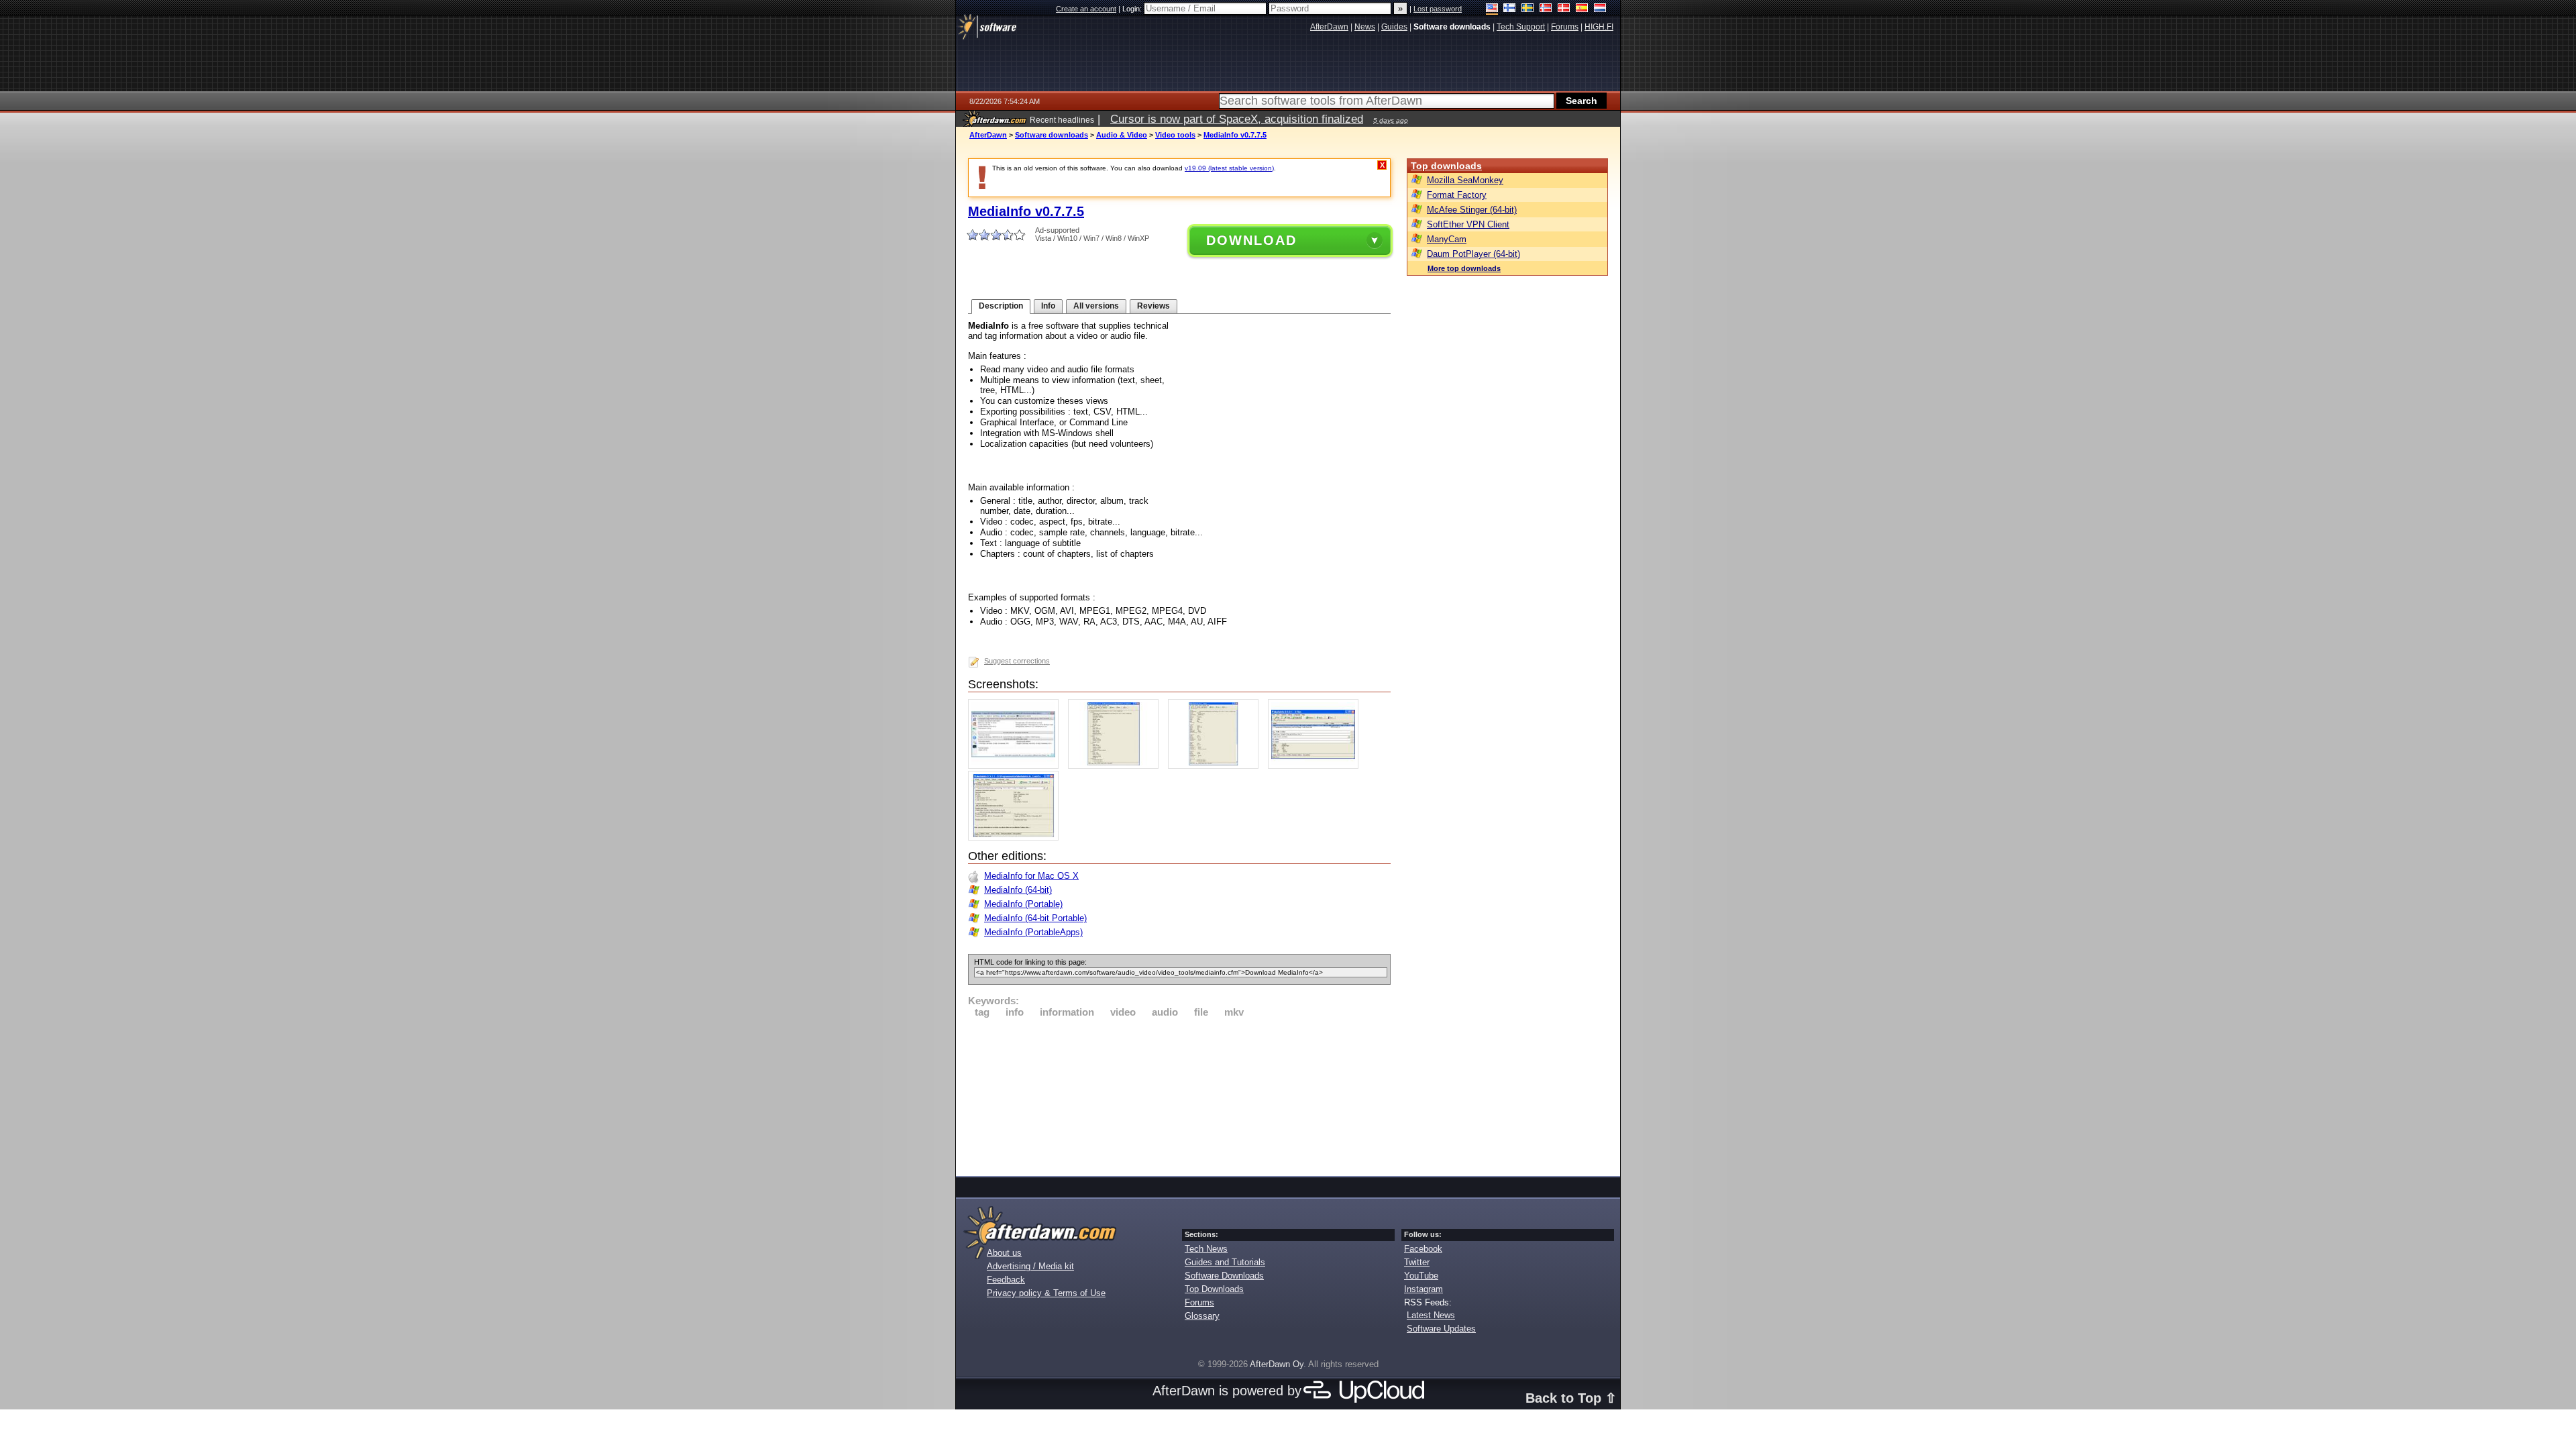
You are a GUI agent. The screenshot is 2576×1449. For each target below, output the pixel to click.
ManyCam (1447, 239)
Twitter (1417, 1262)
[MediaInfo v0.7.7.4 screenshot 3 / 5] (1217, 766)
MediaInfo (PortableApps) (1033, 932)
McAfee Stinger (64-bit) (1472, 210)
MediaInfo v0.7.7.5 (1235, 135)
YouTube (1421, 1276)
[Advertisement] (1179, 1095)
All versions (1096, 306)
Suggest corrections (1017, 661)
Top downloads (1446, 166)
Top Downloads (1214, 1289)
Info (1048, 306)
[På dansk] (1564, 9)
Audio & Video (1122, 135)
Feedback (1006, 1280)
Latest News (1431, 1315)
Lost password (1438, 9)
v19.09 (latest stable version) (1229, 168)
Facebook (1423, 1249)
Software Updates (1441, 1329)
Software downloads (1052, 135)
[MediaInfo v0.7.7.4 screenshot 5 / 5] (1017, 838)
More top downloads (1464, 268)
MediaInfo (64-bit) (1018, 890)
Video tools (1175, 135)
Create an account (1086, 9)
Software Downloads (1224, 1276)
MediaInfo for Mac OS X (1031, 876)
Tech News (1206, 1249)
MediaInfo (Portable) (1023, 904)
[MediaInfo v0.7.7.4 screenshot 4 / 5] (1317, 766)
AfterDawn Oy (1277, 1364)
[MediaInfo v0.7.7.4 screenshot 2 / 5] (1117, 766)
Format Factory (1457, 195)
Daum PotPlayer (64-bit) (1473, 254)
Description (1001, 306)
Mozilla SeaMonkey (1465, 180)
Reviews (1153, 306)
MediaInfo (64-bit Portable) (1035, 918)
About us (1004, 1253)
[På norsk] (1546, 9)
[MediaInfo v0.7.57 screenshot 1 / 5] (1017, 766)
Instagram (1424, 1289)
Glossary (1202, 1316)
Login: (1133, 9)
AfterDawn (988, 135)
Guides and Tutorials (1225, 1262)
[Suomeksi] (1510, 9)
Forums (1199, 1302)
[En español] (1582, 9)
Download (1251, 240)
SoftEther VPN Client (1468, 224)
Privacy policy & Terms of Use (1046, 1293)
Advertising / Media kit (1030, 1266)
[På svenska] (1528, 9)
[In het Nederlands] (1600, 9)
